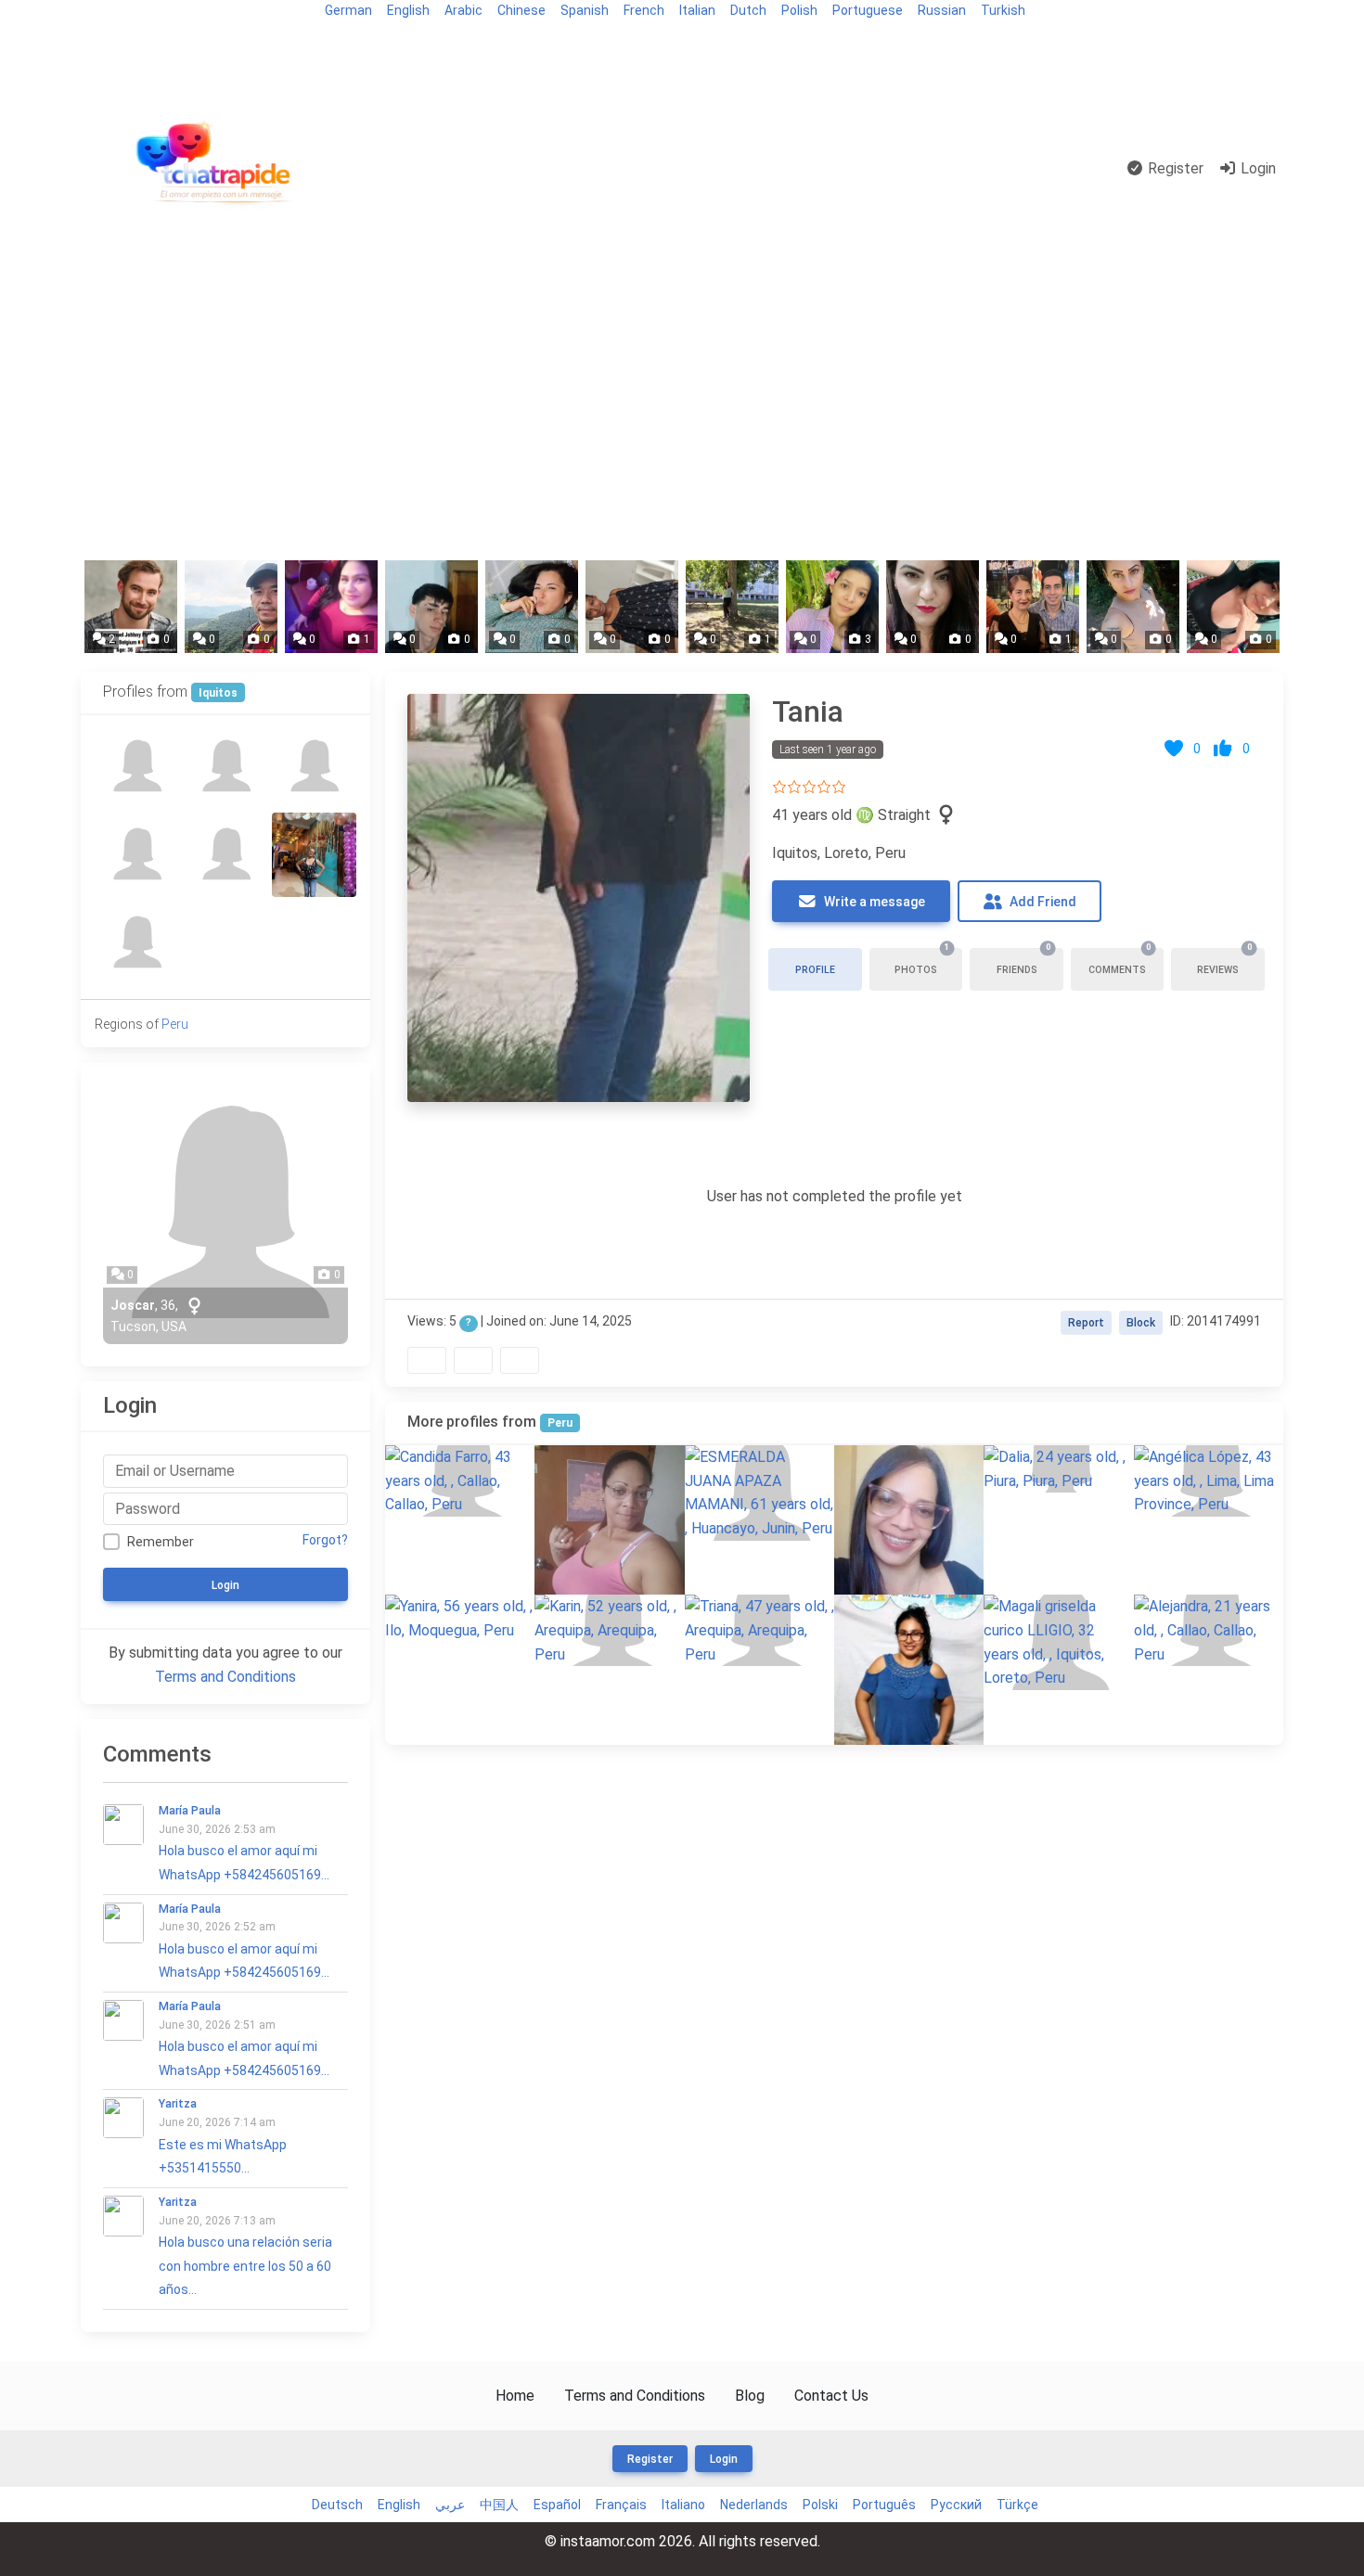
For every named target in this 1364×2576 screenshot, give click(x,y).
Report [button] (1086, 1323)
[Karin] (609, 1630)
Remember (161, 1542)
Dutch (748, 10)
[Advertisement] (682, 410)
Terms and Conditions (225, 1677)
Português (884, 2505)
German (348, 10)
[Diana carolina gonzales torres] (137, 767)
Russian (942, 10)
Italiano (683, 2505)
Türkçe (1017, 2505)
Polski (820, 2505)
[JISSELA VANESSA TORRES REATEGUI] (314, 767)
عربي (450, 2505)
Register (1174, 168)
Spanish (585, 10)
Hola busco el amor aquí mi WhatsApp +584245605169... (244, 1843)
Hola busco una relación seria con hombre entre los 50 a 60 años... (245, 2246)
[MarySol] (225, 767)
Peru (560, 1423)
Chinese (521, 10)
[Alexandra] (225, 855)
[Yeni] (909, 1520)
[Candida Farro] (460, 1481)
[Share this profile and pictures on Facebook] (427, 1360)
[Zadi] (137, 855)
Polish (799, 10)
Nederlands (754, 2505)
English (408, 10)
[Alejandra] (1209, 1630)
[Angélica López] (1209, 1481)
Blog (103, 43)
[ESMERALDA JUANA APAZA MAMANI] (759, 1493)
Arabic (463, 10)
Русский (956, 2505)
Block (1141, 1323)
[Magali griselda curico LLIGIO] (1058, 1642)
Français (621, 2505)
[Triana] (759, 1630)
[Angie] (909, 1669)
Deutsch (337, 2505)
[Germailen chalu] (609, 1520)
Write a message (873, 902)
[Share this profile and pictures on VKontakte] (520, 1360)
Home (515, 2396)
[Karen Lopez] (314, 855)
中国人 (499, 2505)
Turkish (1003, 10)
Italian (697, 10)
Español (557, 2505)
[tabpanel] (834, 1029)
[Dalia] (1058, 1469)
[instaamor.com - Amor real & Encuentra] (217, 169)
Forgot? (325, 1540)
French (644, 10)
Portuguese (868, 10)
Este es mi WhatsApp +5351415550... (223, 2136)
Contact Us (831, 2396)
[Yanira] (460, 1618)
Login (1256, 168)
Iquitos (218, 693)
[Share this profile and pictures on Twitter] (473, 1360)
